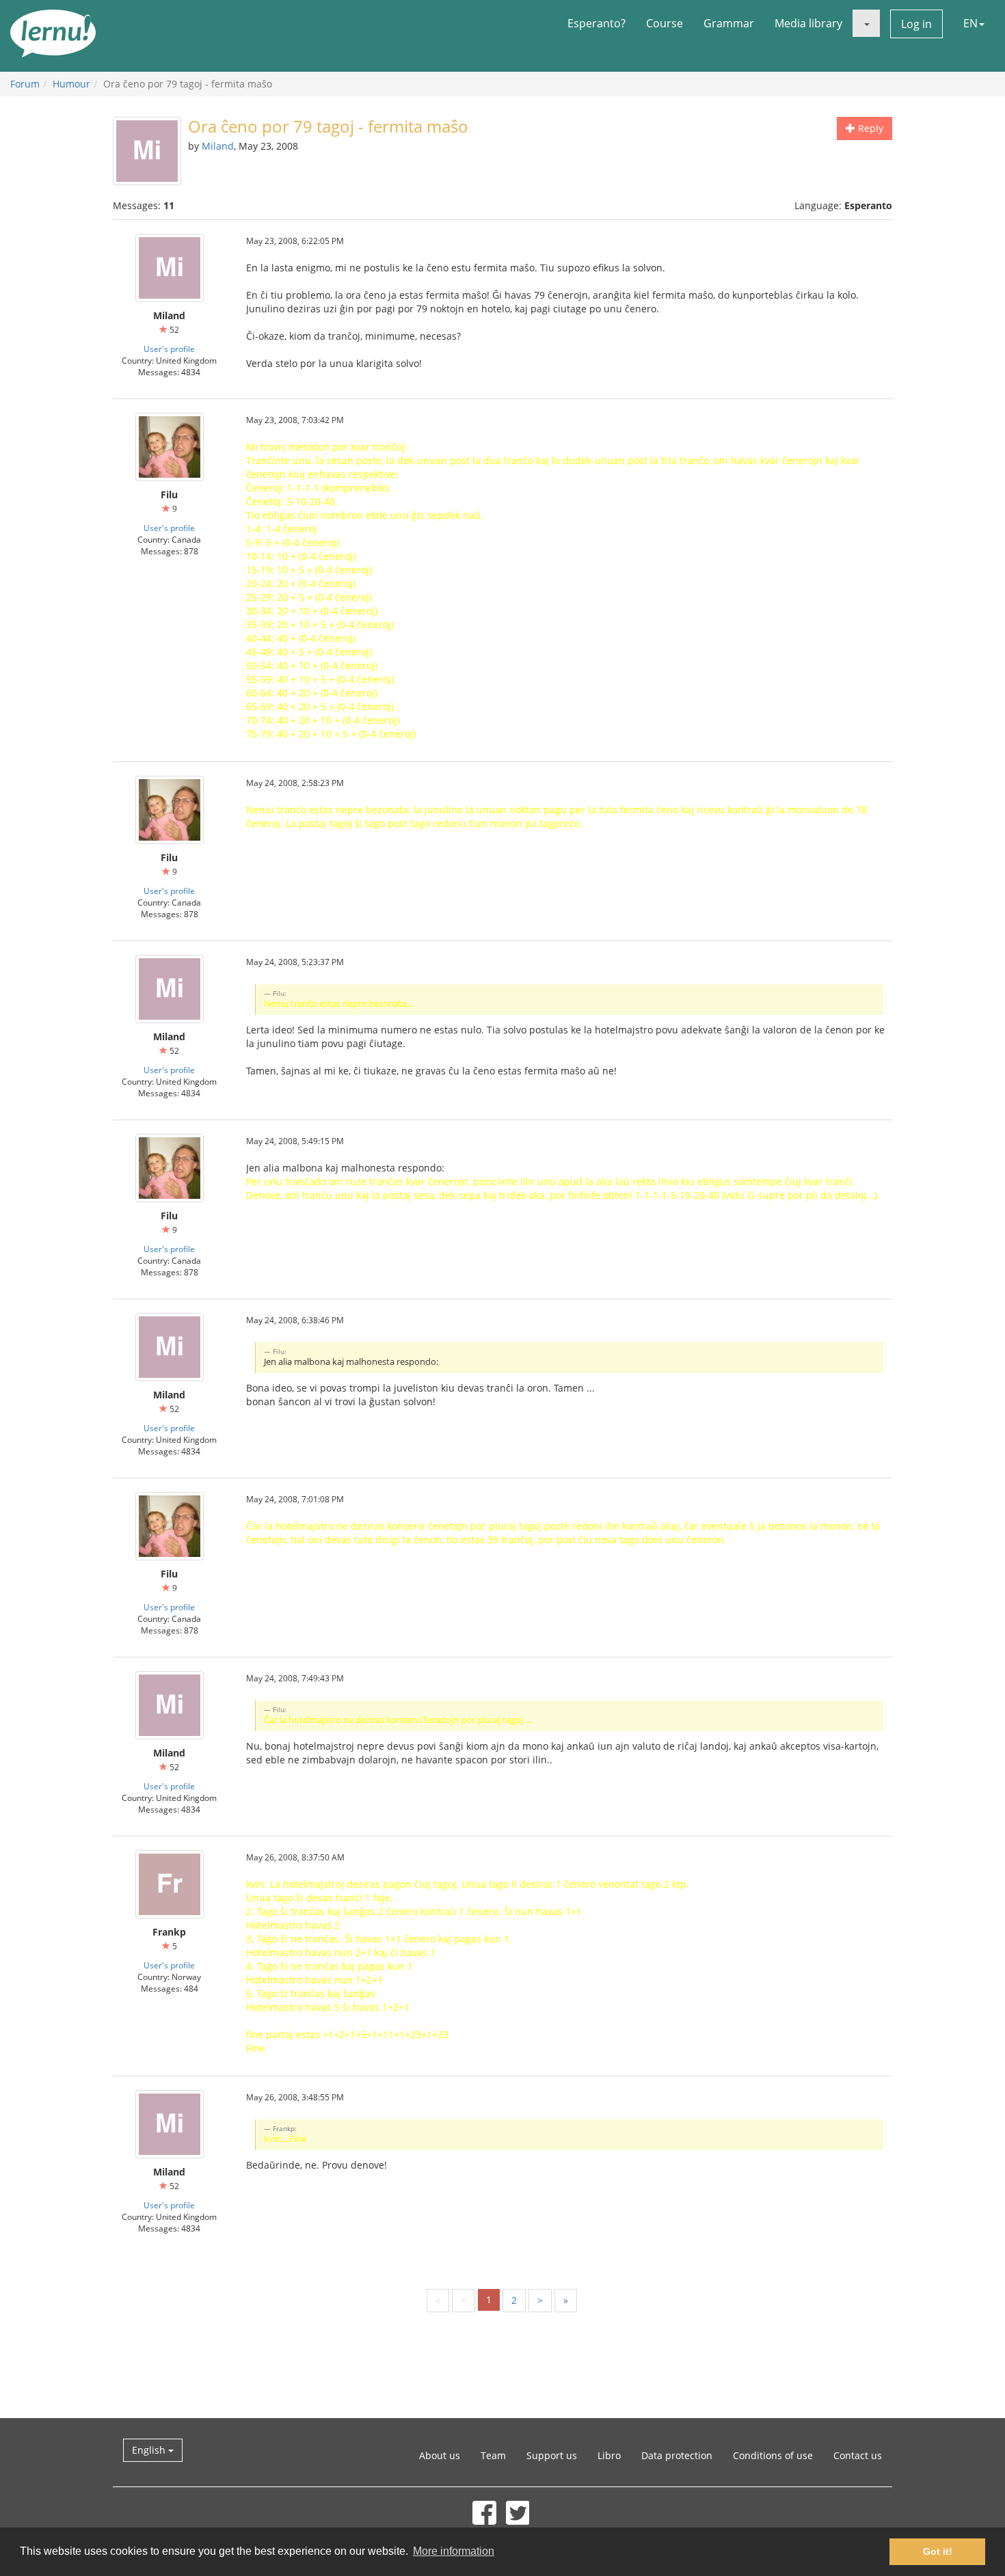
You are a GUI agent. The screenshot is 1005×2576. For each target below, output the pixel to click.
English (150, 2450)
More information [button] (454, 2551)
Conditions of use (773, 2455)
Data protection (677, 2455)
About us (440, 2455)
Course (665, 23)
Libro (609, 2455)
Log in (916, 24)
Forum (25, 84)
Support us (552, 2455)
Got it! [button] (938, 2551)
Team (493, 2455)
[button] (866, 23)
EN (970, 23)
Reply (869, 128)
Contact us (858, 2455)
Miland (218, 146)
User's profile (169, 349)
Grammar (729, 23)
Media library (808, 23)
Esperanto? (597, 23)
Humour (71, 84)
